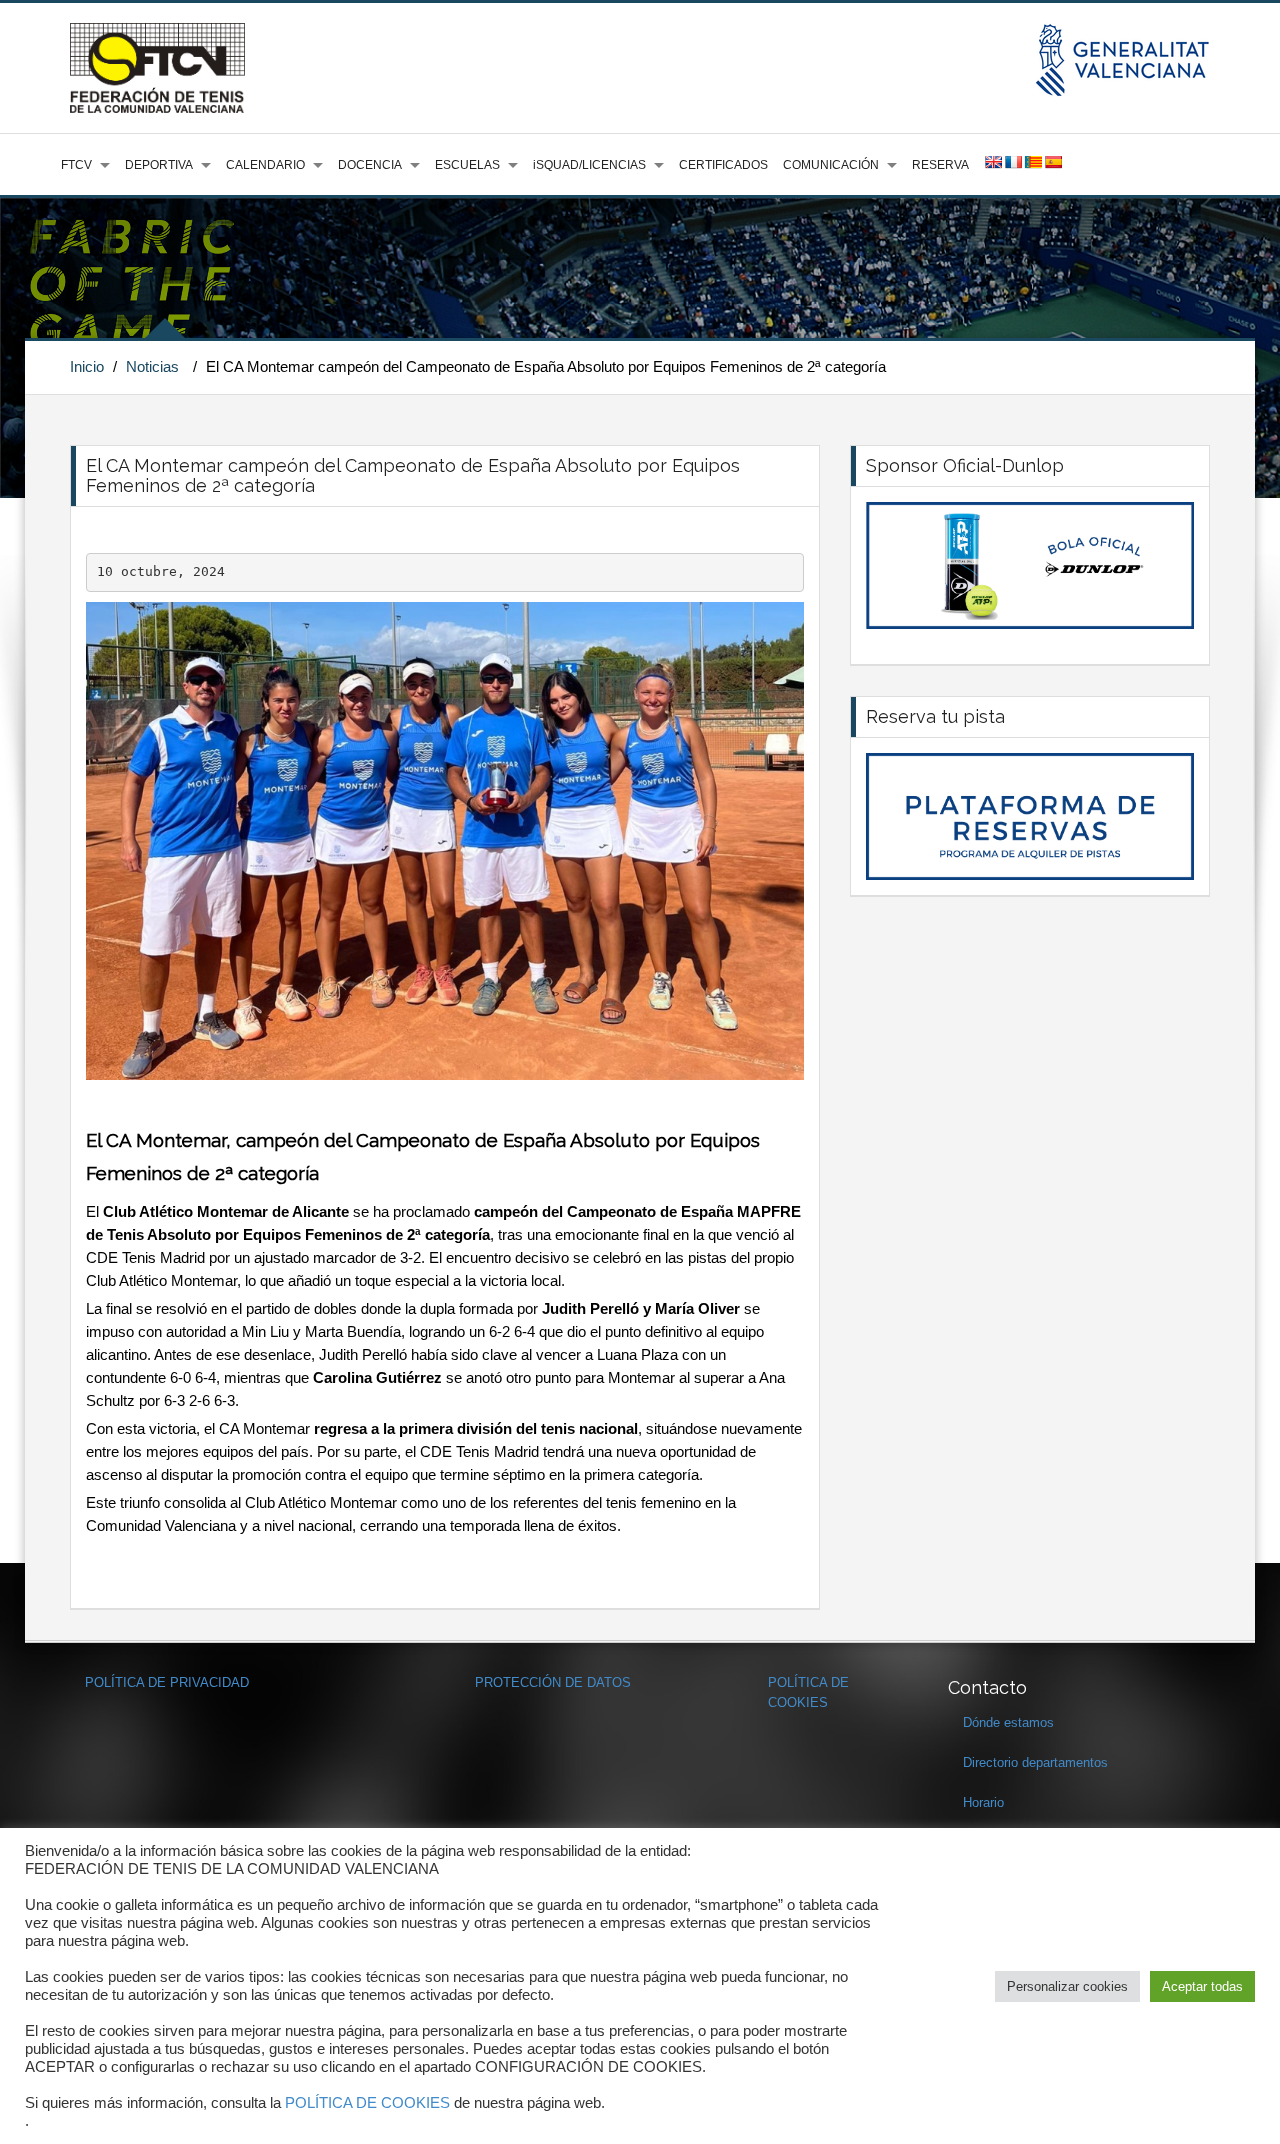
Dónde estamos (1008, 1722)
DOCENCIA (370, 165)
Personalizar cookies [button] (1067, 1986)
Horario (983, 1802)
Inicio (87, 366)
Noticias (152, 366)
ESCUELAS (467, 165)
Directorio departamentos (1035, 1762)
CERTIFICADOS (723, 165)
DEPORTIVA (159, 165)
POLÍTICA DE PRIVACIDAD (167, 1682)
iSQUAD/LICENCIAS (589, 165)
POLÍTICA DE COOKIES (367, 2103)
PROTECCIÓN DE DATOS (553, 1682)
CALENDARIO (265, 165)
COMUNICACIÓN (831, 165)
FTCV (76, 165)
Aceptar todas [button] (1202, 1986)
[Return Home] (157, 67)
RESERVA (940, 165)
